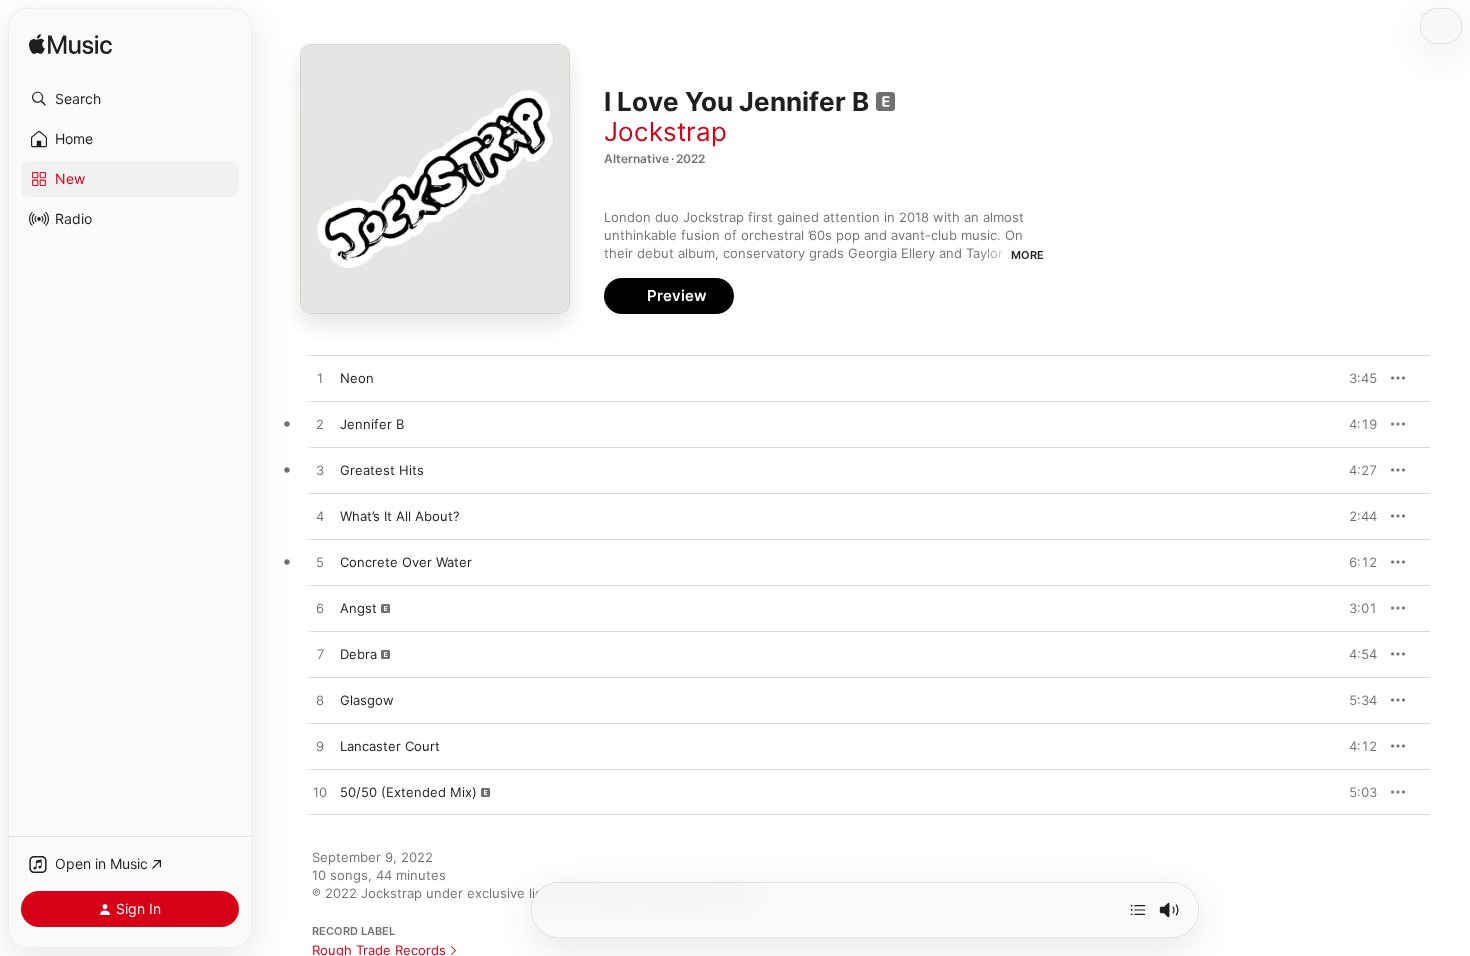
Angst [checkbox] (358, 608)
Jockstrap (665, 131)
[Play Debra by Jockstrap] (320, 655)
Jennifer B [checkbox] (372, 424)
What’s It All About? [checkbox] (400, 516)
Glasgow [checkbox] (367, 700)
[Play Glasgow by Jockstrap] (320, 701)
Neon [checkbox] (357, 378)
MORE (1027, 255)
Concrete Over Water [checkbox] (406, 562)
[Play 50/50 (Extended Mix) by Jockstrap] (320, 793)
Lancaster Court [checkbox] (390, 746)
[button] (130, 99)
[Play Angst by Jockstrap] (320, 609)
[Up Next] (1138, 910)
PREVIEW (1355, 378)
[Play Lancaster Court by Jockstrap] (320, 747)
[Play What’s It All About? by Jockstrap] (320, 517)
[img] (70, 45)
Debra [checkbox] (358, 654)
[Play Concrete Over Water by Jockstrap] (320, 563)
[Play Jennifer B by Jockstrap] (320, 425)
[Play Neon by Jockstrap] (320, 379)
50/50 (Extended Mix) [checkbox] (408, 792)
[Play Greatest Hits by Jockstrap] (320, 471)
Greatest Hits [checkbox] (382, 470)
